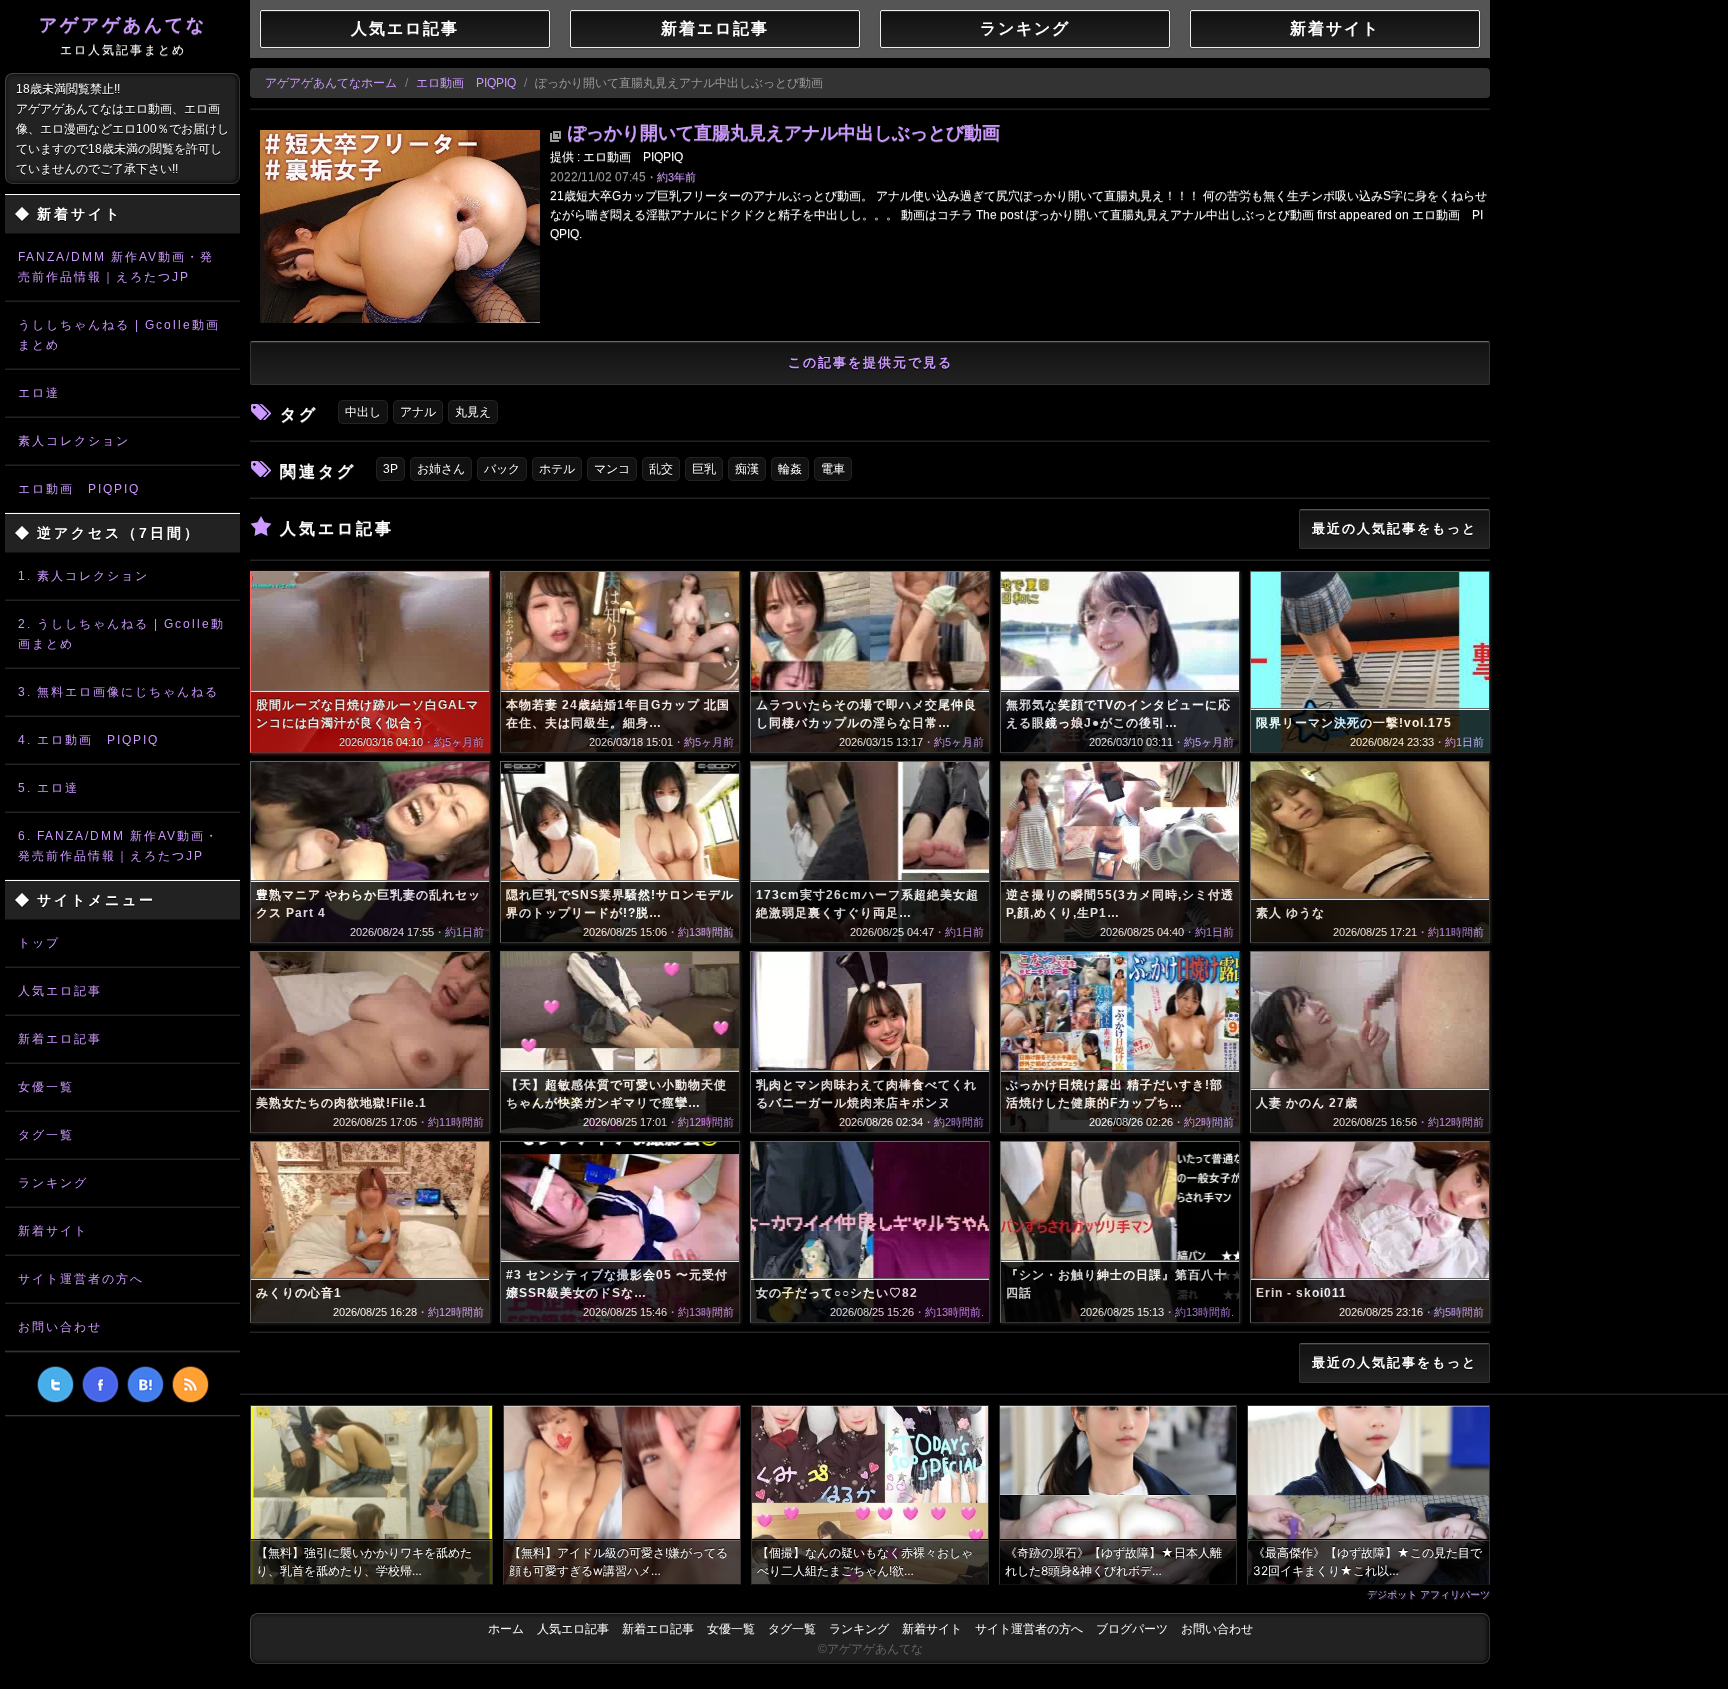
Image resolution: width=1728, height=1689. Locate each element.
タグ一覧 (46, 1135)
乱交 (661, 469)
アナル (418, 412)
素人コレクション (74, 441)
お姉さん (441, 469)
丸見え (473, 412)
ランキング (53, 1183)
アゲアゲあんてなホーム (331, 83)
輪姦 (790, 469)
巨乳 (704, 469)
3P (390, 469)
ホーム (506, 1629)
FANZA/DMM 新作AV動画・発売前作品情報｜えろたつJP (116, 267)
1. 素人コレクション (83, 576)
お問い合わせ (60, 1327)
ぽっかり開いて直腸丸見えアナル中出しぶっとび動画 (784, 133)
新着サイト (53, 1231)
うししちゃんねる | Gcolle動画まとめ (119, 335)
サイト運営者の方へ (81, 1279)
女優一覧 (46, 1087)
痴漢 (747, 469)
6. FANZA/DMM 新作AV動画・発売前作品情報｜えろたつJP (118, 846)
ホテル (557, 469)
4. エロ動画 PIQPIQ (88, 740)
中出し (363, 412)
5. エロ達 (48, 788)
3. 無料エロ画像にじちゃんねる (118, 692)
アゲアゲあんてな (123, 36)
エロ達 (39, 393)
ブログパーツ (1132, 1629)
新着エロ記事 (60, 1039)
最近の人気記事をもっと (1394, 528)
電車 (833, 469)
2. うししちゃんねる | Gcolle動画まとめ (121, 634)
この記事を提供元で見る (870, 362)
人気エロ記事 (60, 991)
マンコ (612, 469)
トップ (39, 943)
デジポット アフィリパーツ (1428, 1594)
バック (502, 469)
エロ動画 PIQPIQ (79, 489)
